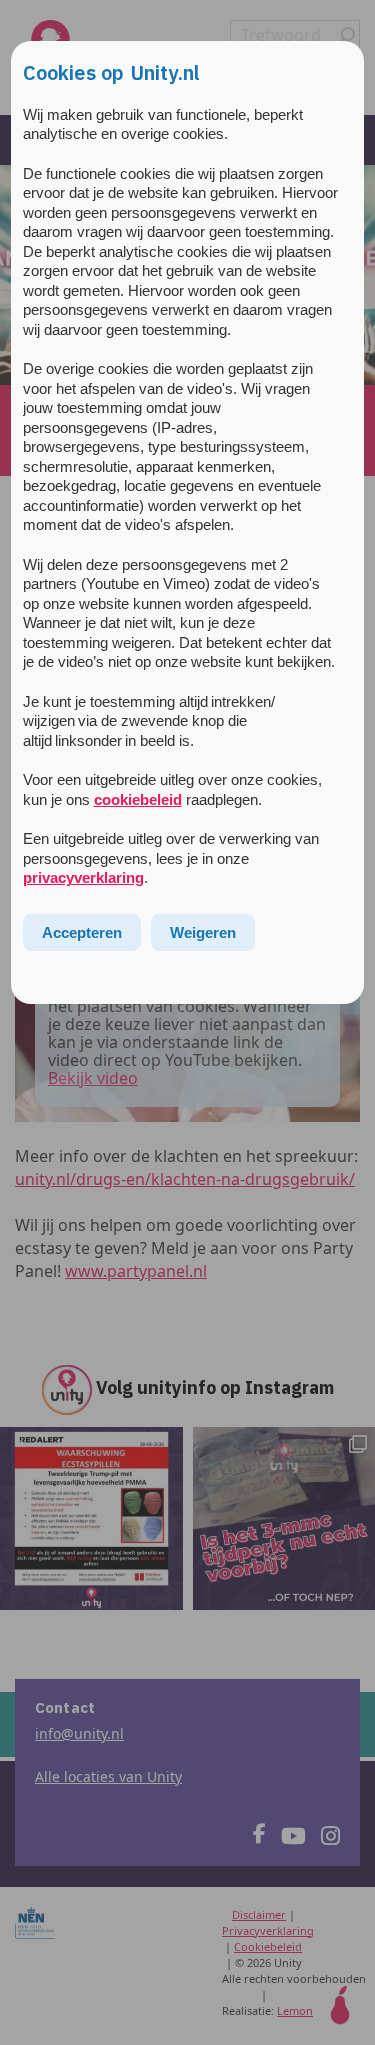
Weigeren (203, 932)
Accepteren (82, 932)
